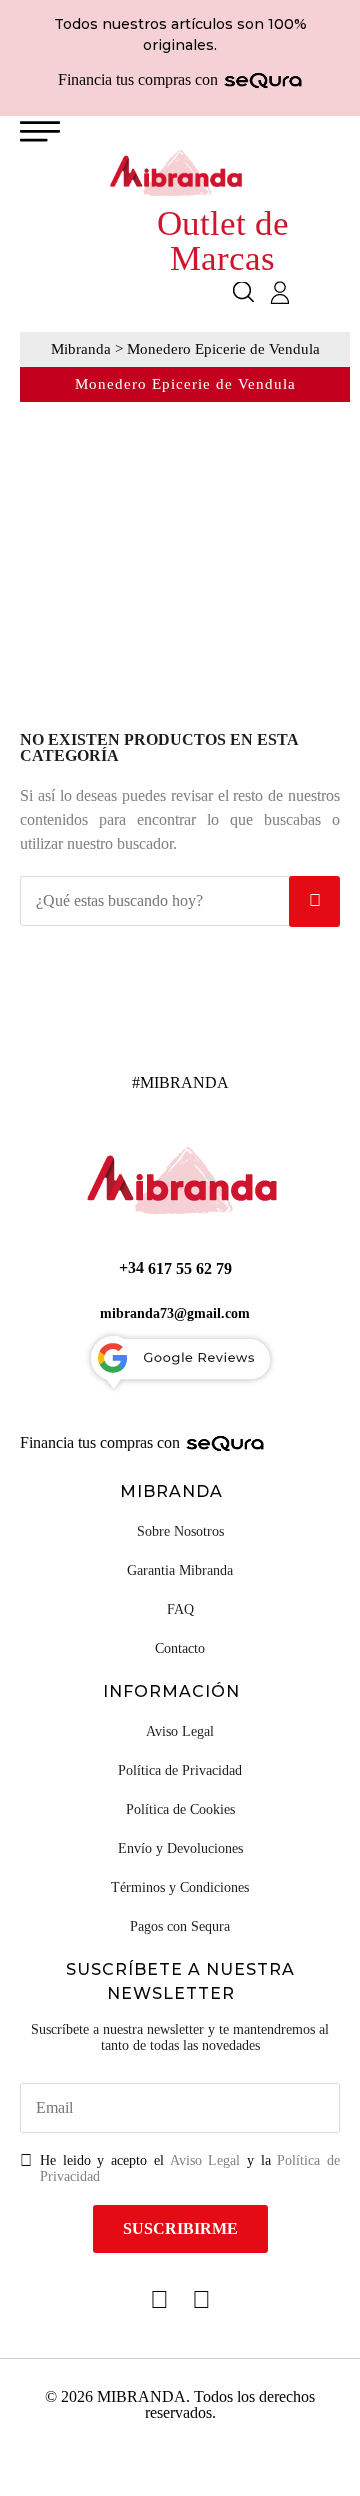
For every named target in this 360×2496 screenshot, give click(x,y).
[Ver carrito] (314, 294)
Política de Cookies (180, 1809)
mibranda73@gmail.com (175, 1313)
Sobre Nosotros (180, 1531)
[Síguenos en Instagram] (201, 2299)
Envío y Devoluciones (180, 1848)
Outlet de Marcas (223, 241)
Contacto (180, 1648)
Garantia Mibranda (180, 1570)
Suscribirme (180, 2228)
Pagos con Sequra (180, 1926)
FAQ (180, 1609)
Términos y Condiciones (180, 1887)
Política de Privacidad (180, 1770)
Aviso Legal (180, 1731)
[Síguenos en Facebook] (159, 2299)
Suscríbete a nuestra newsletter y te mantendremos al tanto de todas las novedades (180, 2037)
